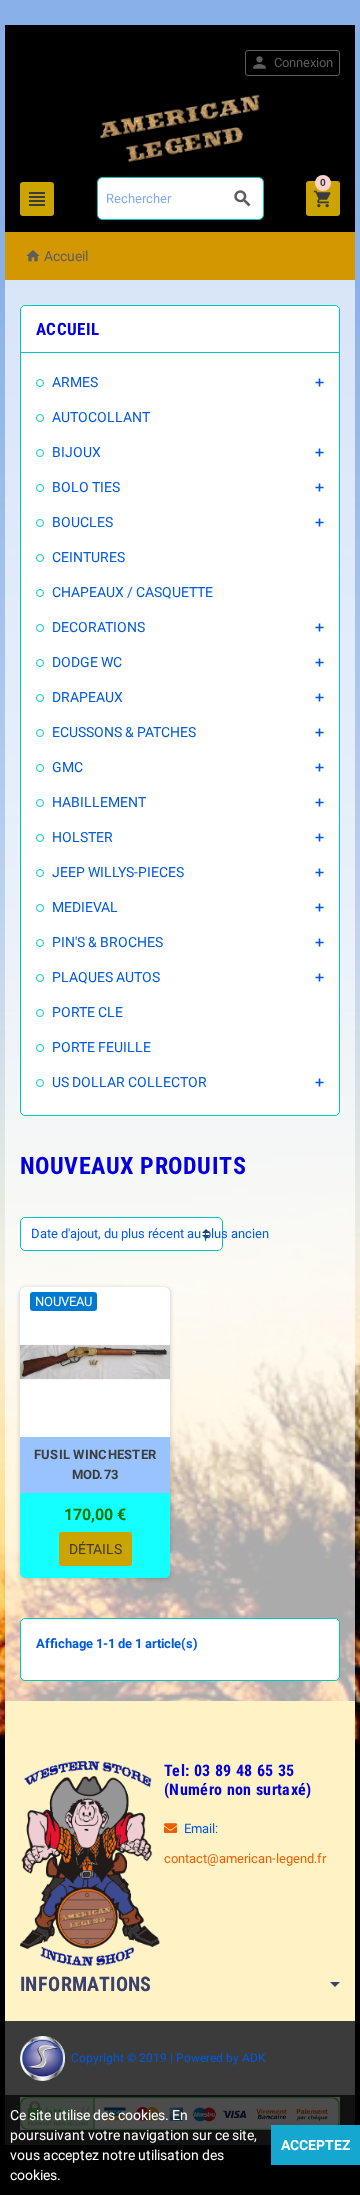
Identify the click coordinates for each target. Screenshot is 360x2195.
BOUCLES (82, 522)
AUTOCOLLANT (101, 417)
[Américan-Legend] (180, 127)
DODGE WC (87, 662)
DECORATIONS (98, 627)
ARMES (75, 382)
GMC (67, 767)
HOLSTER (82, 837)
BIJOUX (76, 452)
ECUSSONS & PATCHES (124, 732)
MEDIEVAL (85, 907)
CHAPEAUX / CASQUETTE (132, 592)
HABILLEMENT (99, 802)
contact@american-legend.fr (245, 1858)
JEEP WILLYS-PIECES (118, 872)
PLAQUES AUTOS (106, 977)
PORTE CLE (87, 1012)
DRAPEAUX (87, 697)
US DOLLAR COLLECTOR (129, 1082)
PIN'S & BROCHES (107, 942)
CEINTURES (88, 557)
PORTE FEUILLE (101, 1047)
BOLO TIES (86, 487)
